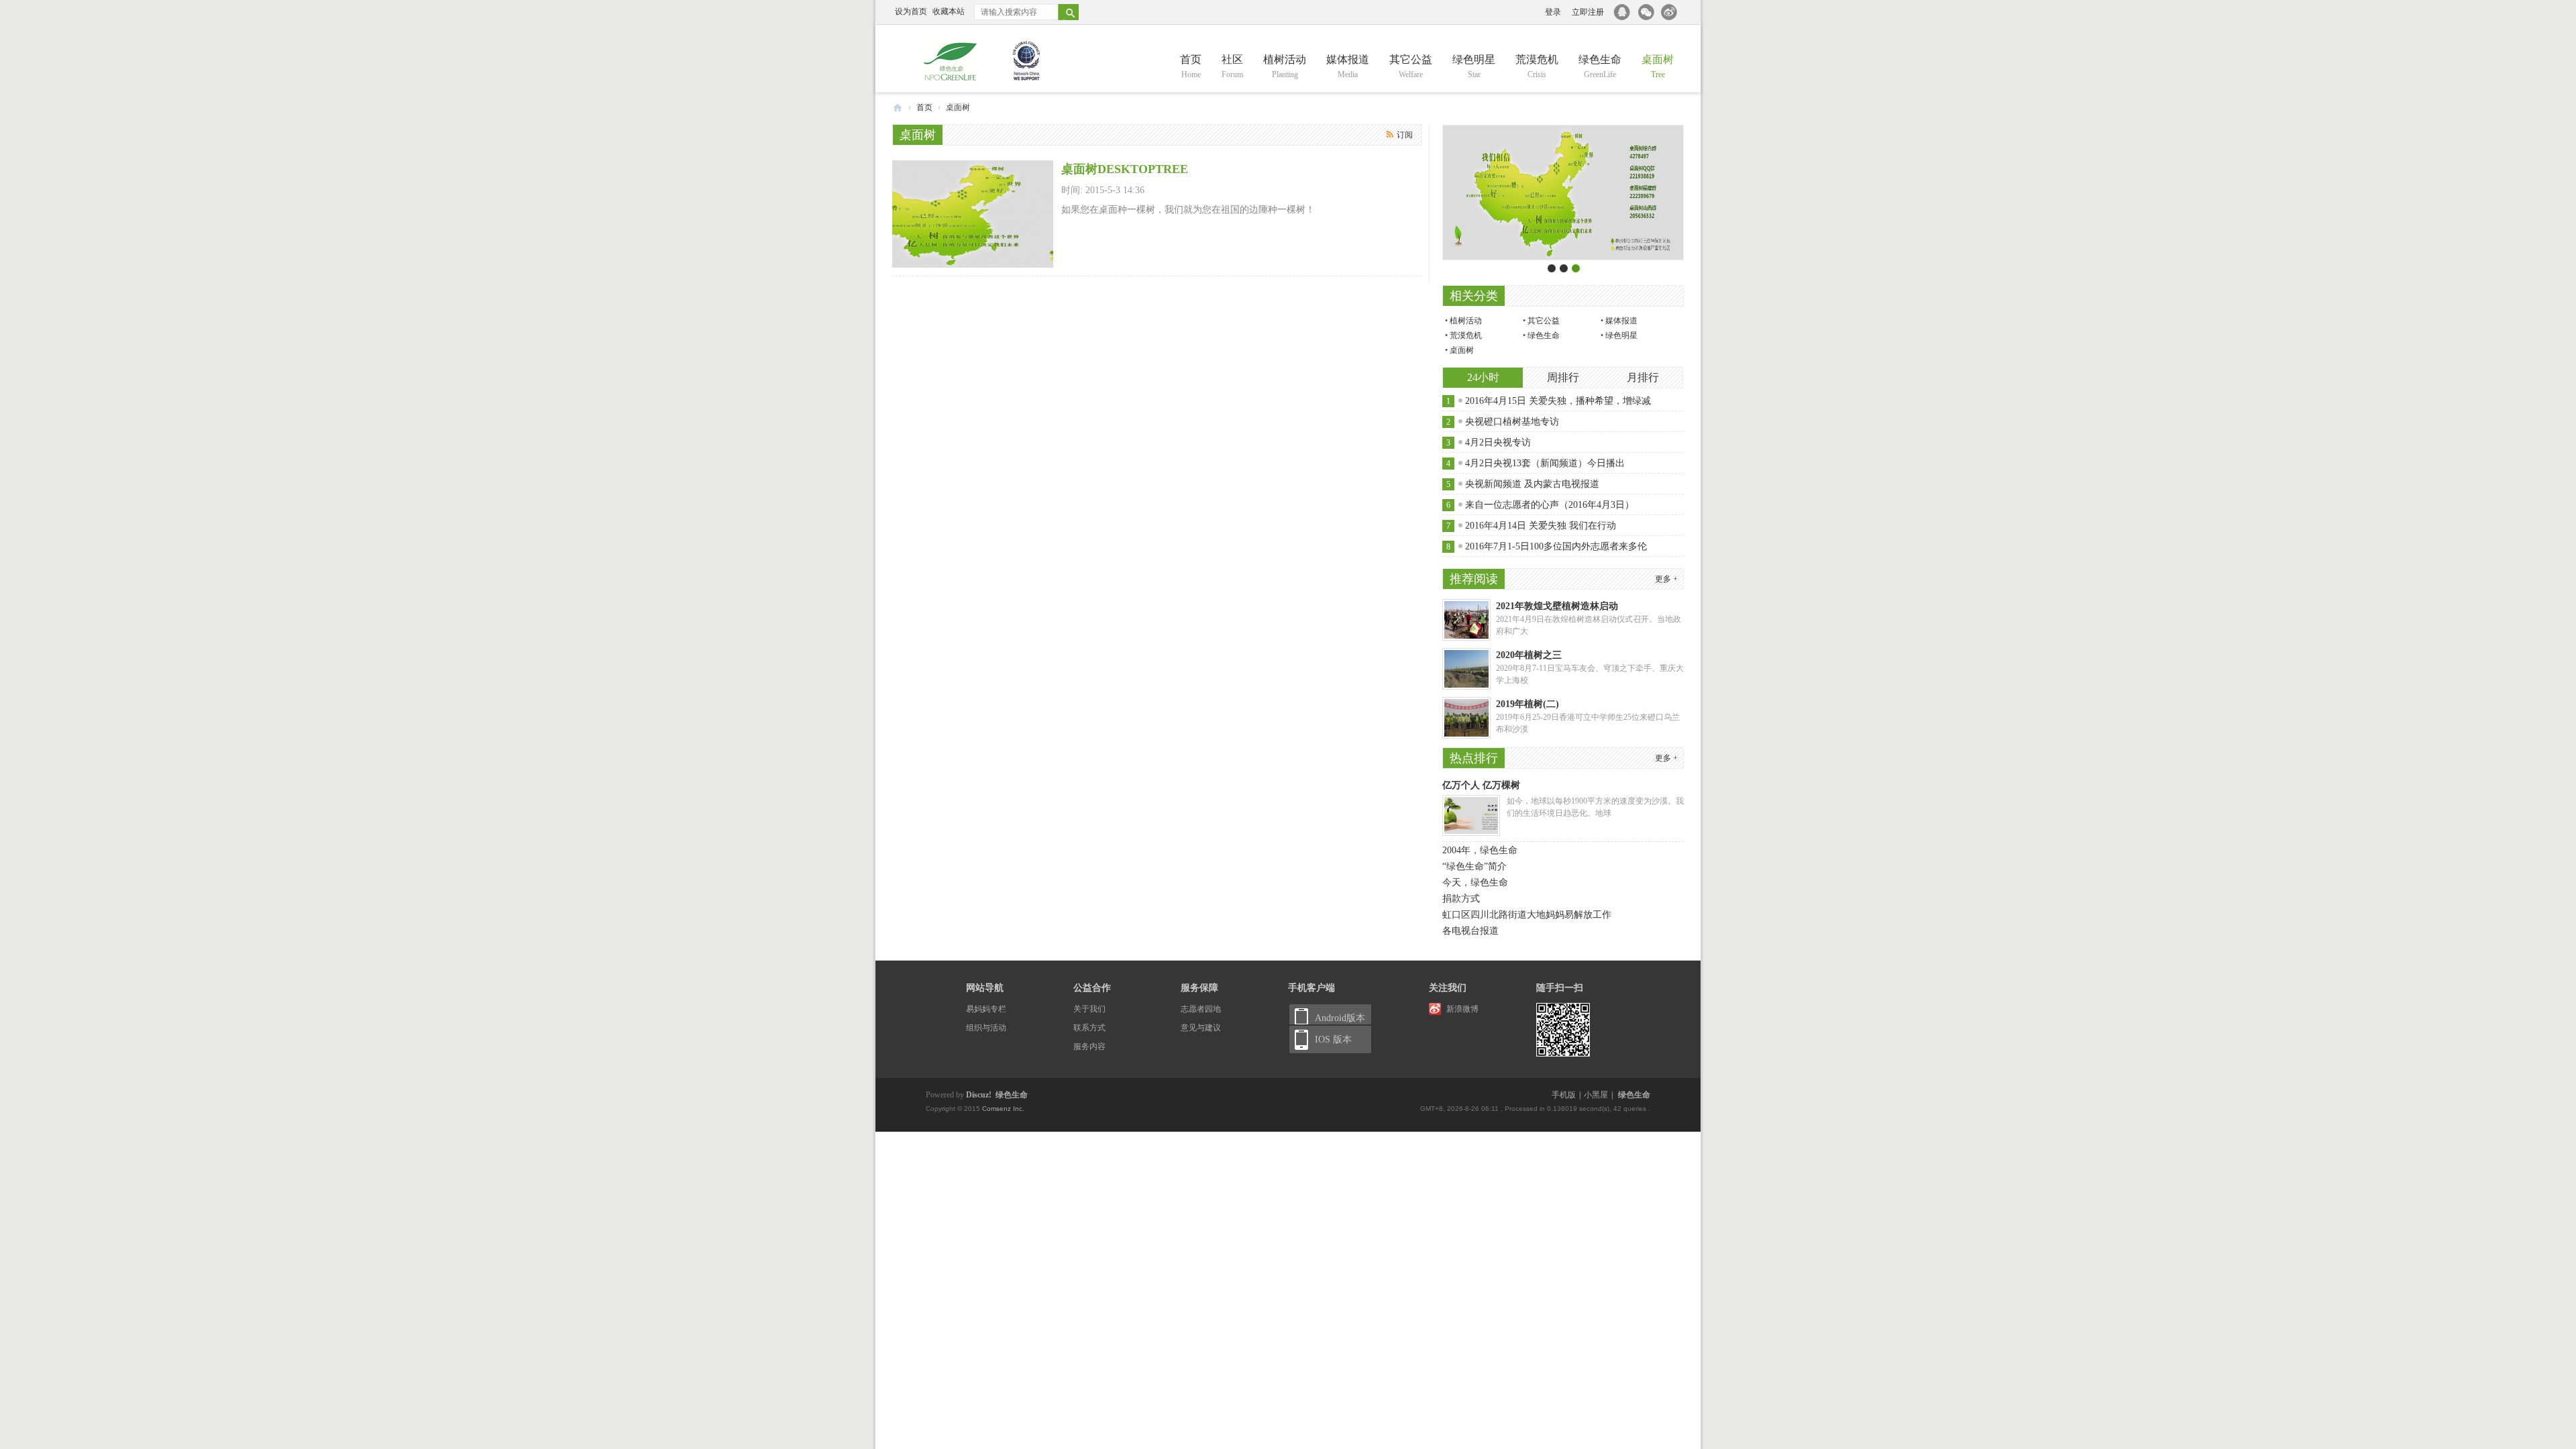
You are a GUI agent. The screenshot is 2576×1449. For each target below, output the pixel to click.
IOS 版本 (1333, 1039)
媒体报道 (1348, 66)
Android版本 (1340, 1018)
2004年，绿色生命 (1480, 850)
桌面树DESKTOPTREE (1125, 169)
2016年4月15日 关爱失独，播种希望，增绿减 (1558, 401)
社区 (1232, 66)
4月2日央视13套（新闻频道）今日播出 (1545, 463)
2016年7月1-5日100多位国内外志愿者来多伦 (1556, 546)
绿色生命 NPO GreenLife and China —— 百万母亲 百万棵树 (898, 108)
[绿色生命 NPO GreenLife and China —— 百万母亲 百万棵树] (983, 61)
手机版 (1564, 1095)
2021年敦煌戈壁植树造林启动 (1557, 606)
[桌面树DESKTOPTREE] (973, 265)
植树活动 (1285, 66)
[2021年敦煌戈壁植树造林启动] (1466, 638)
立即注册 (1588, 12)
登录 (1553, 12)
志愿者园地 (1201, 1009)
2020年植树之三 (1529, 655)
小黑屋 (1596, 1095)
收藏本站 (949, 11)
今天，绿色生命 (1475, 882)
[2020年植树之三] (1466, 687)
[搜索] (1074, 12)
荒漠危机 (1537, 66)
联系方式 (1089, 1028)
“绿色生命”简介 (1474, 866)
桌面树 (1658, 66)
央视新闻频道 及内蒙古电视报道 (1532, 484)
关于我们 (1089, 1009)
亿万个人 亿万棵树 (1481, 785)
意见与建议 (1201, 1028)
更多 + (1666, 579)
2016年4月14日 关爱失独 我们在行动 (1541, 526)
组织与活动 (986, 1028)
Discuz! (979, 1095)
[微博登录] (1672, 12)
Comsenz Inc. (1002, 1109)
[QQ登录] (1623, 12)
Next (1674, 196)
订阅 (1405, 135)
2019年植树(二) (1527, 704)
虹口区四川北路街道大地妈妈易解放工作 (1527, 915)
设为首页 (911, 11)
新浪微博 (1462, 1009)
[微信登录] (1649, 12)
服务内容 (1089, 1046)
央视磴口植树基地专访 (1512, 422)
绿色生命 (1600, 66)
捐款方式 (1461, 899)
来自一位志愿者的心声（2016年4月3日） (1550, 505)
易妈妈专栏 (986, 1009)
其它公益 (1411, 66)
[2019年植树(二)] (1466, 736)
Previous (1452, 196)
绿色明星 (1474, 66)
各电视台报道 (1470, 931)
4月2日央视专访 (1498, 442)
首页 (1191, 66)
